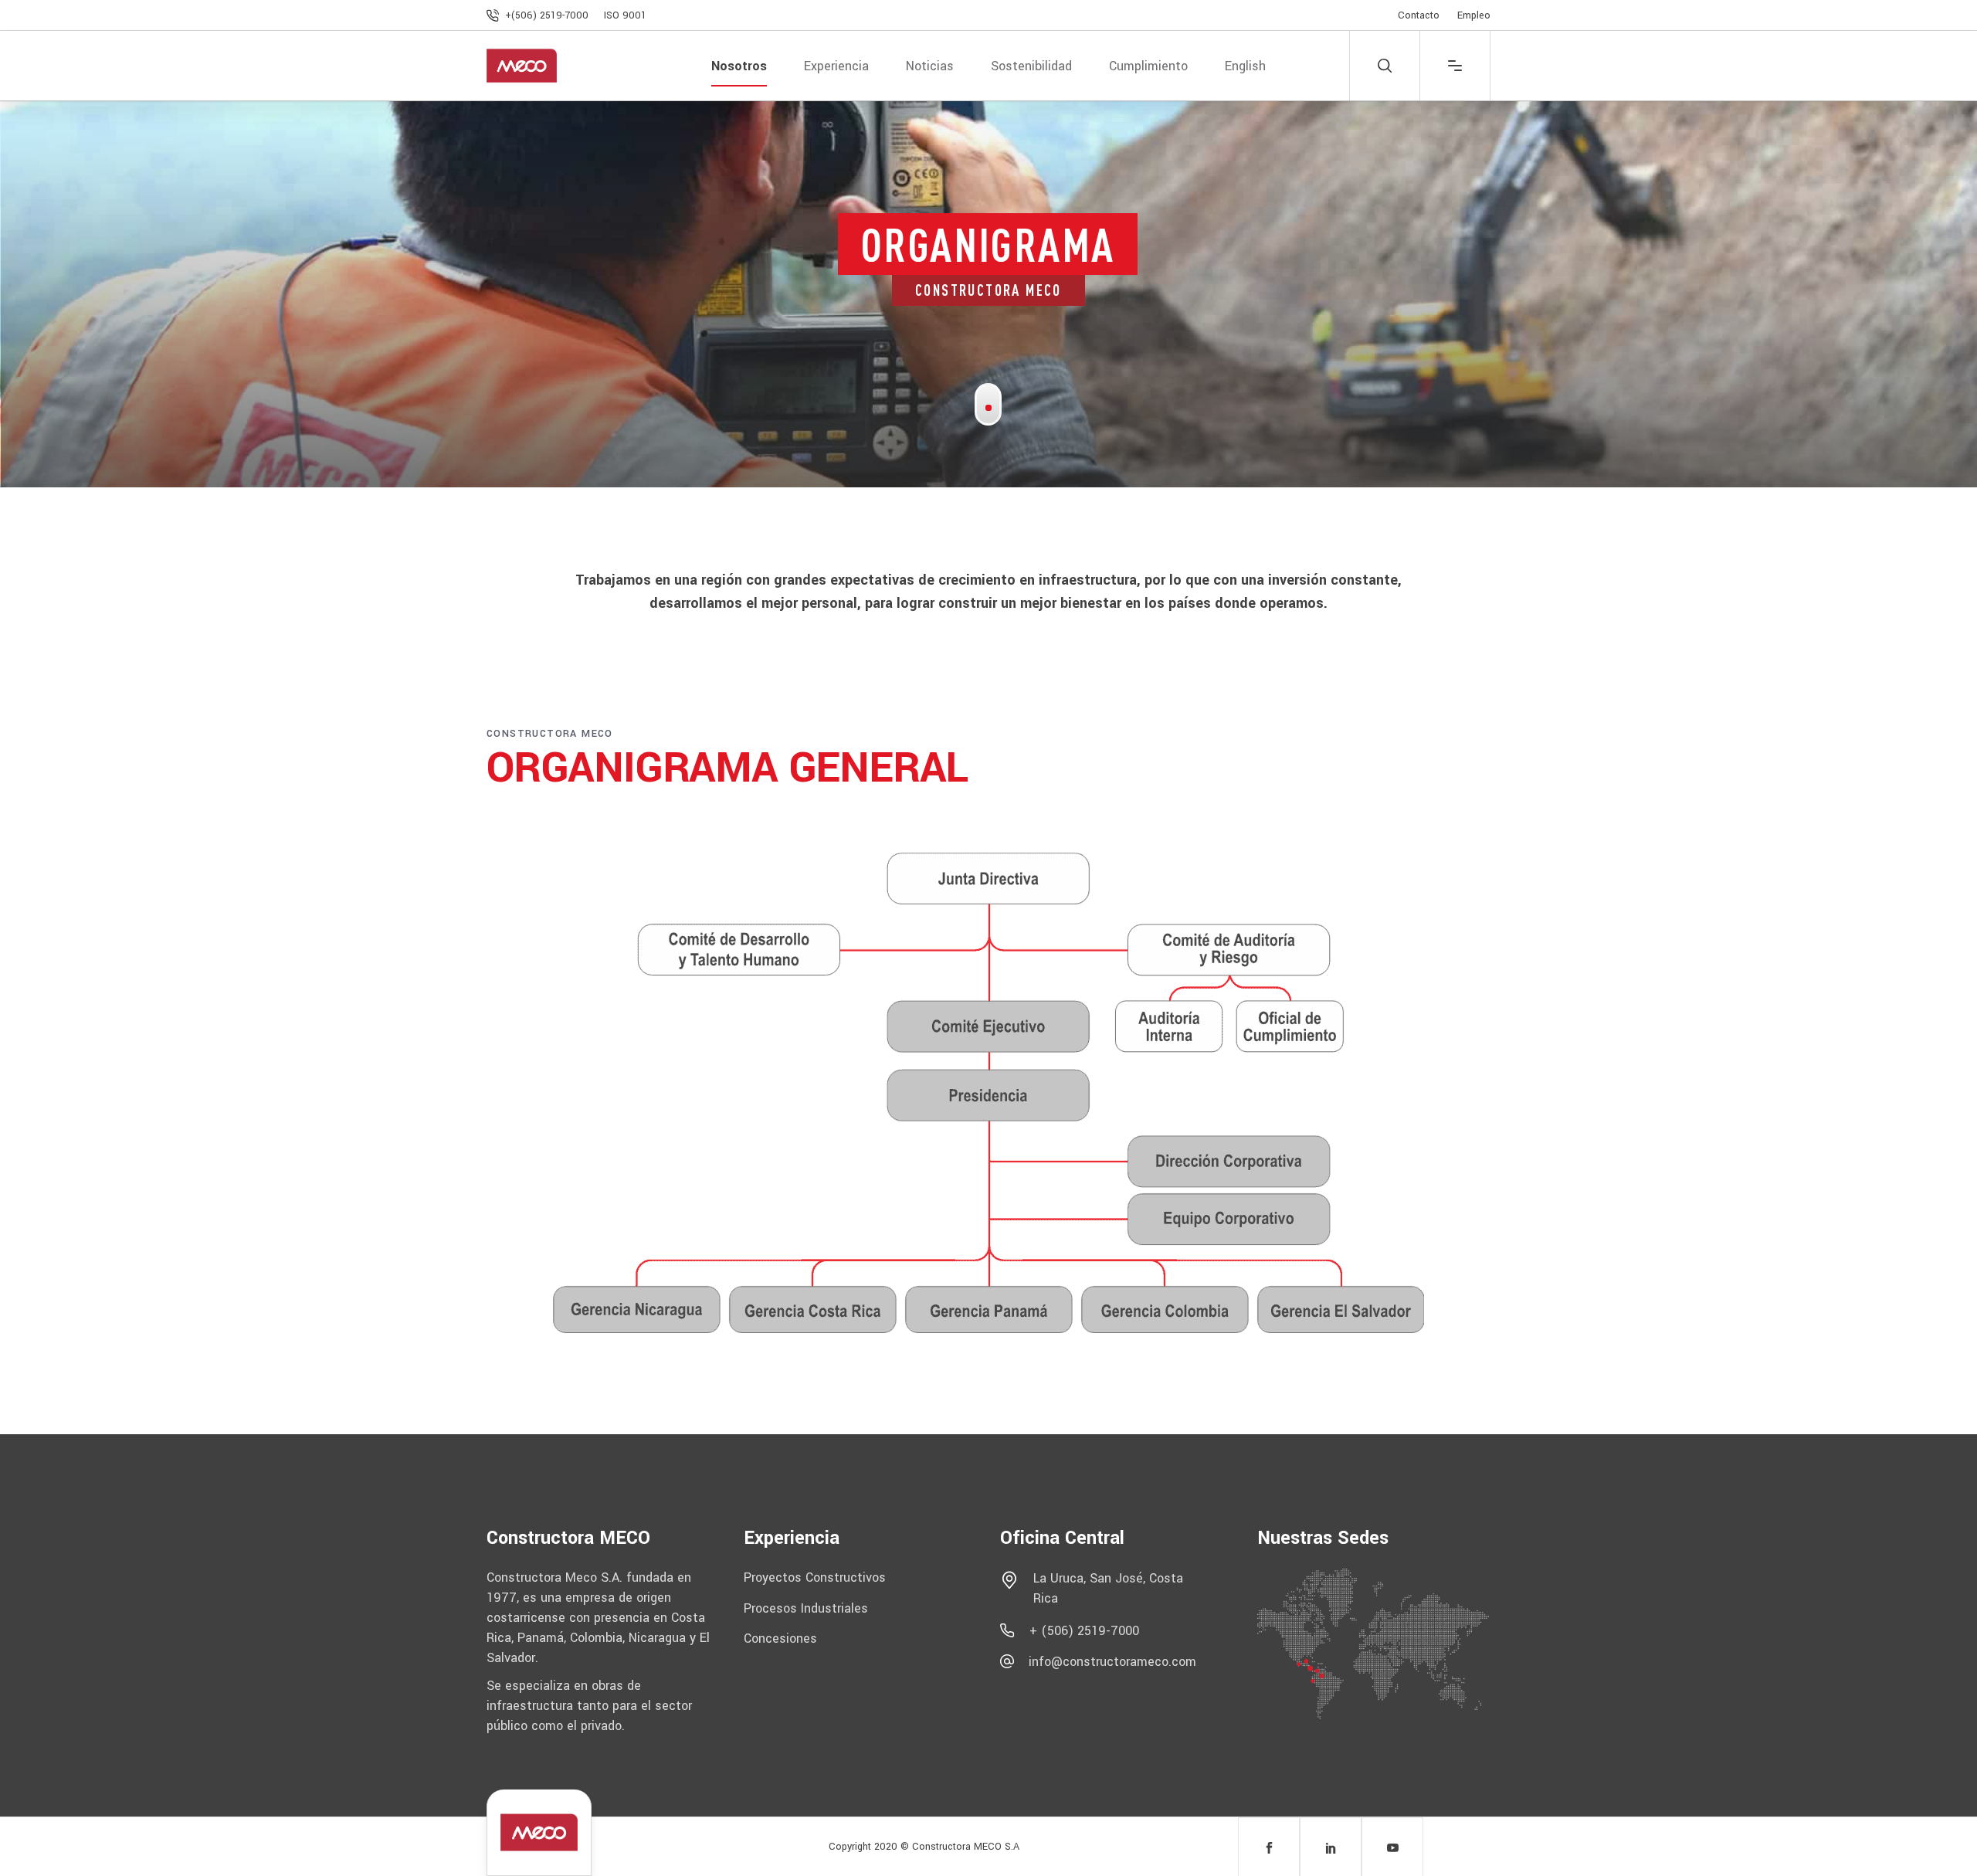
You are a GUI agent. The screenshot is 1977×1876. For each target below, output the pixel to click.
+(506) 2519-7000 (548, 15)
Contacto (1419, 15)
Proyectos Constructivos (815, 1577)
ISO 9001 (625, 15)
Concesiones (780, 1639)
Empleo (1474, 15)
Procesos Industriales (806, 1608)
